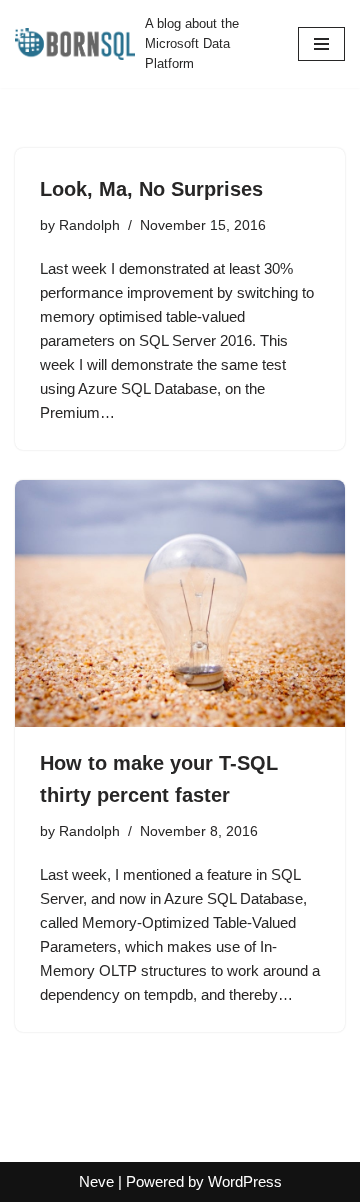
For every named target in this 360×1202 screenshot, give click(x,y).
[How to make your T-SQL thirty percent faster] (180, 604)
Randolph (89, 225)
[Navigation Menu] (321, 44)
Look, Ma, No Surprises (151, 189)
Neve (96, 1181)
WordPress (245, 1181)
